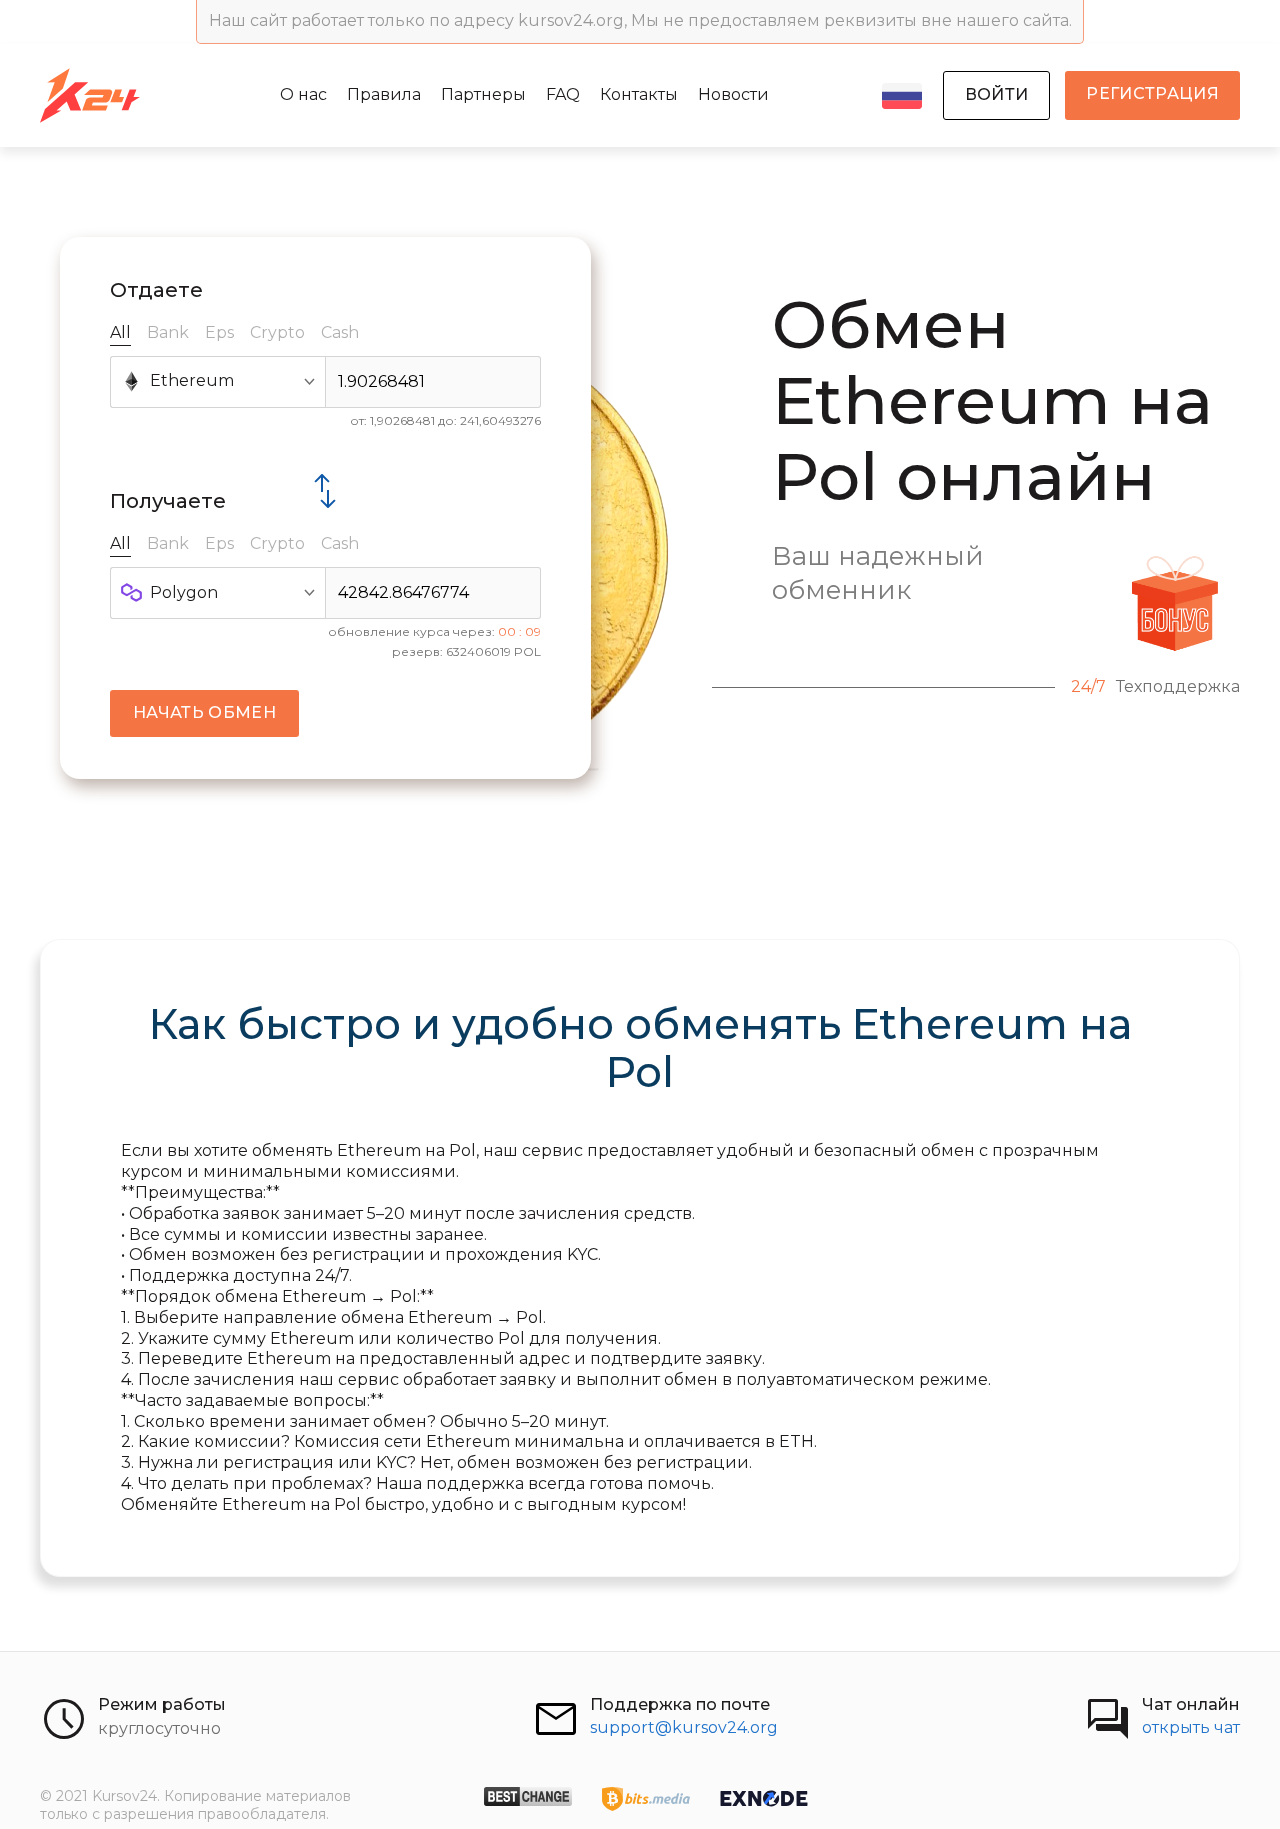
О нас (303, 94)
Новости (733, 94)
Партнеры (483, 94)
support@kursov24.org (684, 1727)
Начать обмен (204, 712)
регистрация (1152, 93)
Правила (384, 94)
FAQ (563, 94)
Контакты (639, 94)
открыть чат (1191, 1727)
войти (997, 94)
